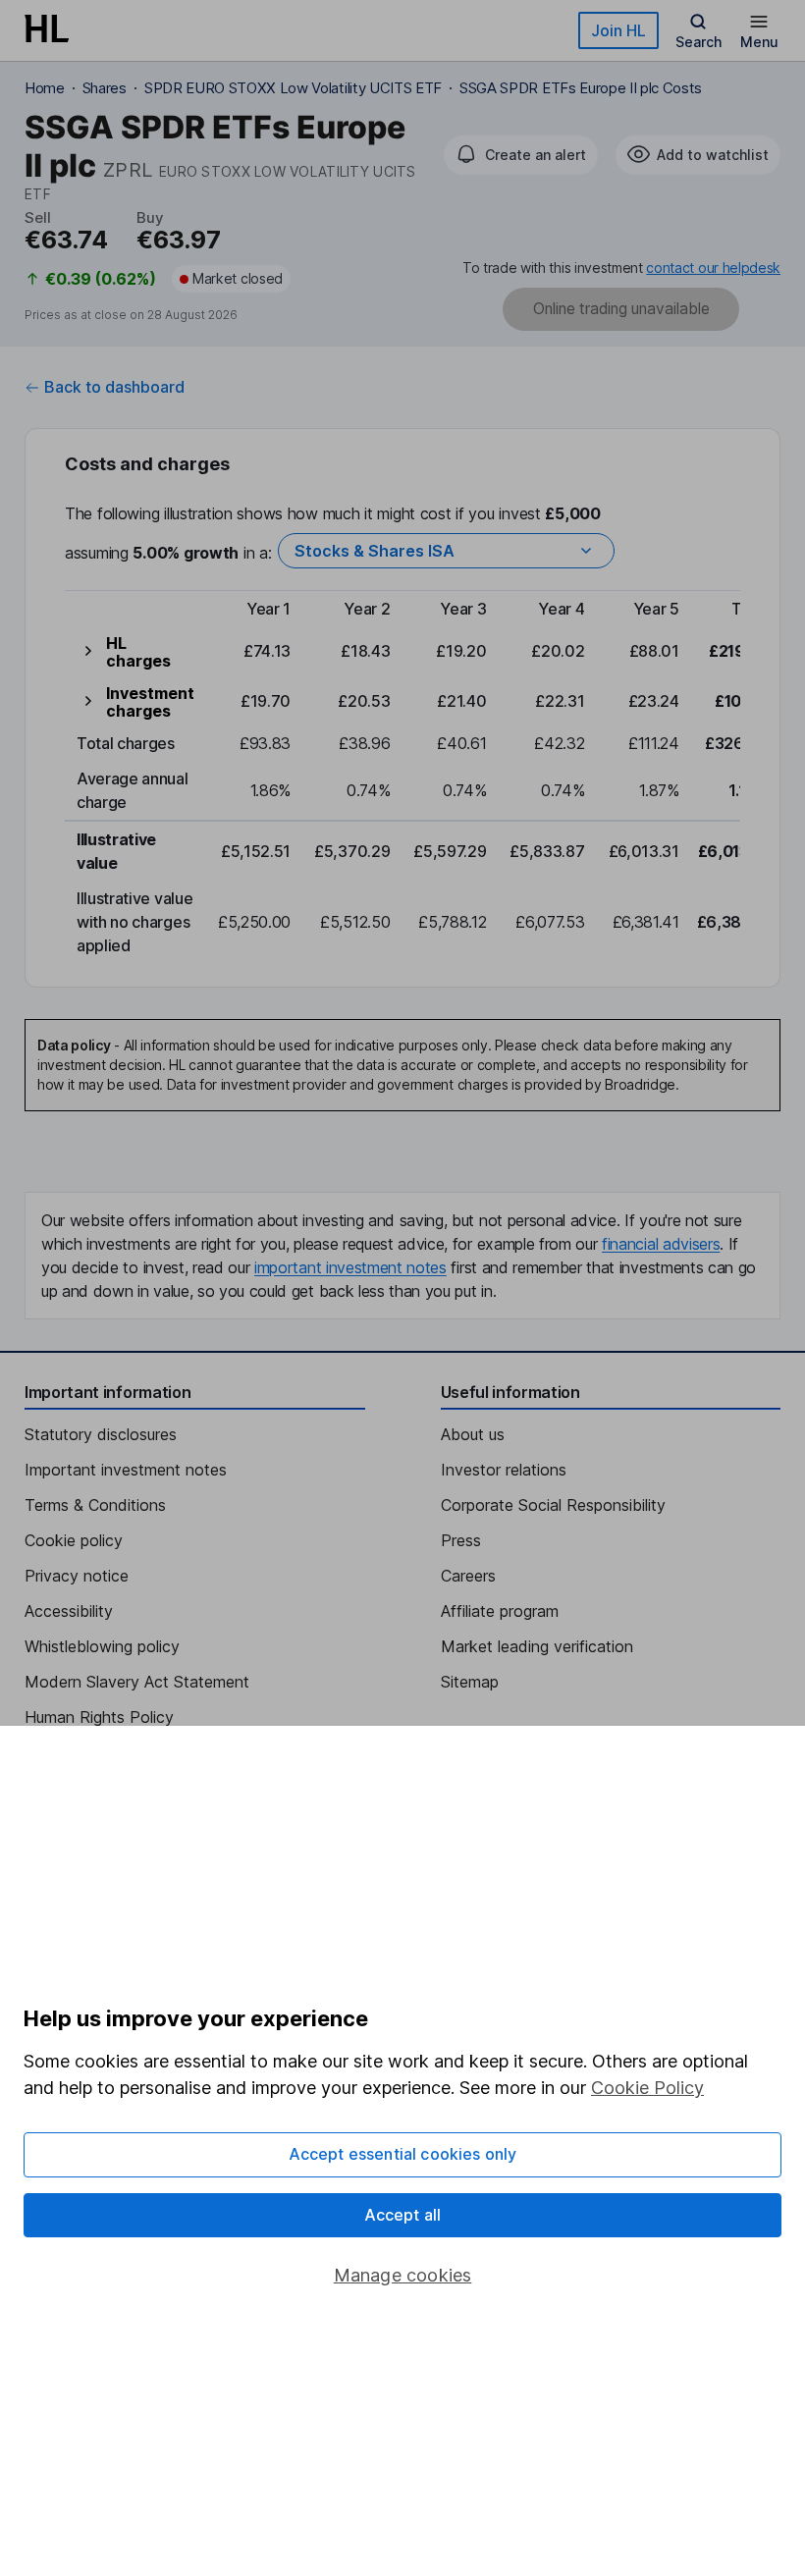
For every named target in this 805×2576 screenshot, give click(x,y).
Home (45, 88)
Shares (105, 88)
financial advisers (661, 1244)
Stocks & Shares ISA (375, 551)
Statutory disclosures (101, 1434)
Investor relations (504, 1470)
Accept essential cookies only (403, 2154)
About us (473, 1434)
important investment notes (350, 1267)
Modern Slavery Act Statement (137, 1682)
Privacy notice (77, 1576)
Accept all (403, 2215)
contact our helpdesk (713, 268)
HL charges (138, 652)
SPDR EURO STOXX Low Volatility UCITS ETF (293, 88)
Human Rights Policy (99, 1717)
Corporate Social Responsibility (553, 1505)
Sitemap (470, 1682)
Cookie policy (74, 1540)
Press (461, 1540)
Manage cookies (403, 2275)
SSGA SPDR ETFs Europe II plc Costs (581, 88)
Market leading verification (537, 1646)
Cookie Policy (647, 2088)
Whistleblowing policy (102, 1646)
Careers (468, 1576)
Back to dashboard (114, 387)
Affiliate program (500, 1611)
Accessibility (69, 1611)
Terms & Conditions (95, 1505)
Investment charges (150, 702)
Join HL (618, 30)
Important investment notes (126, 1470)
